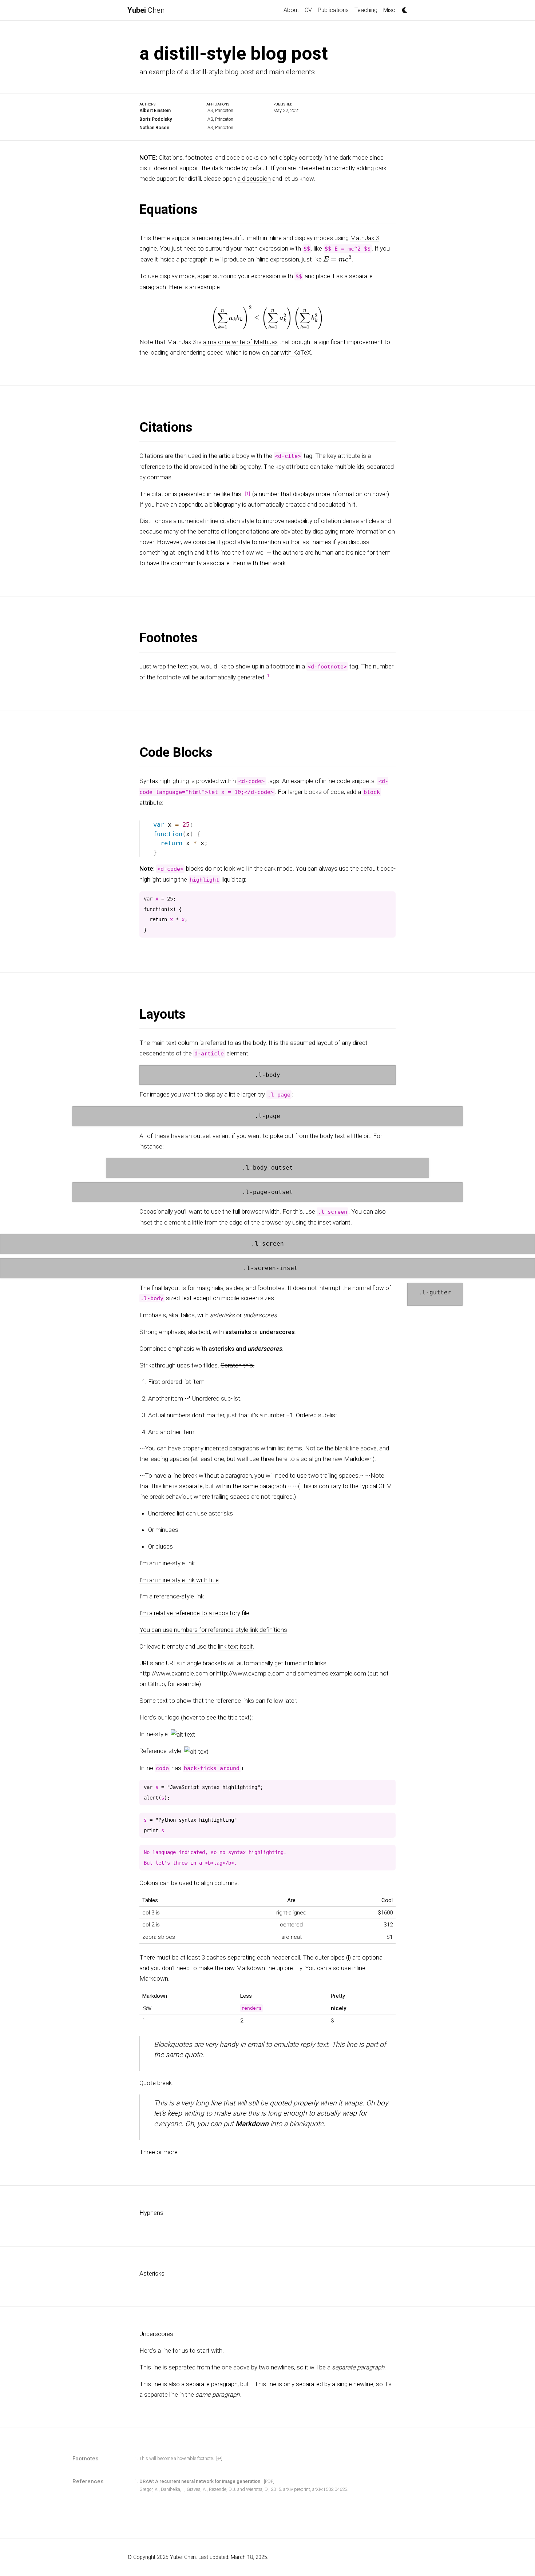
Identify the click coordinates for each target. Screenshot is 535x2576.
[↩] (219, 2458)
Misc (389, 10)
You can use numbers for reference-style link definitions (213, 1630)
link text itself (235, 1646)
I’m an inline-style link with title (179, 1579)
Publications (333, 10)
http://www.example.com (250, 1673)
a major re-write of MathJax (240, 342)
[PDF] (269, 2481)
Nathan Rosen (154, 127)
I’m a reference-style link (172, 1596)
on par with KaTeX (286, 352)
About (291, 10)
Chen (146, 10)
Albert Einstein (155, 110)
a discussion (254, 178)
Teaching (366, 10)
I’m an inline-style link (167, 1563)
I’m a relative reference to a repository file (194, 1613)
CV (308, 10)
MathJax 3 (364, 238)
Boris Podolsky (156, 119)
